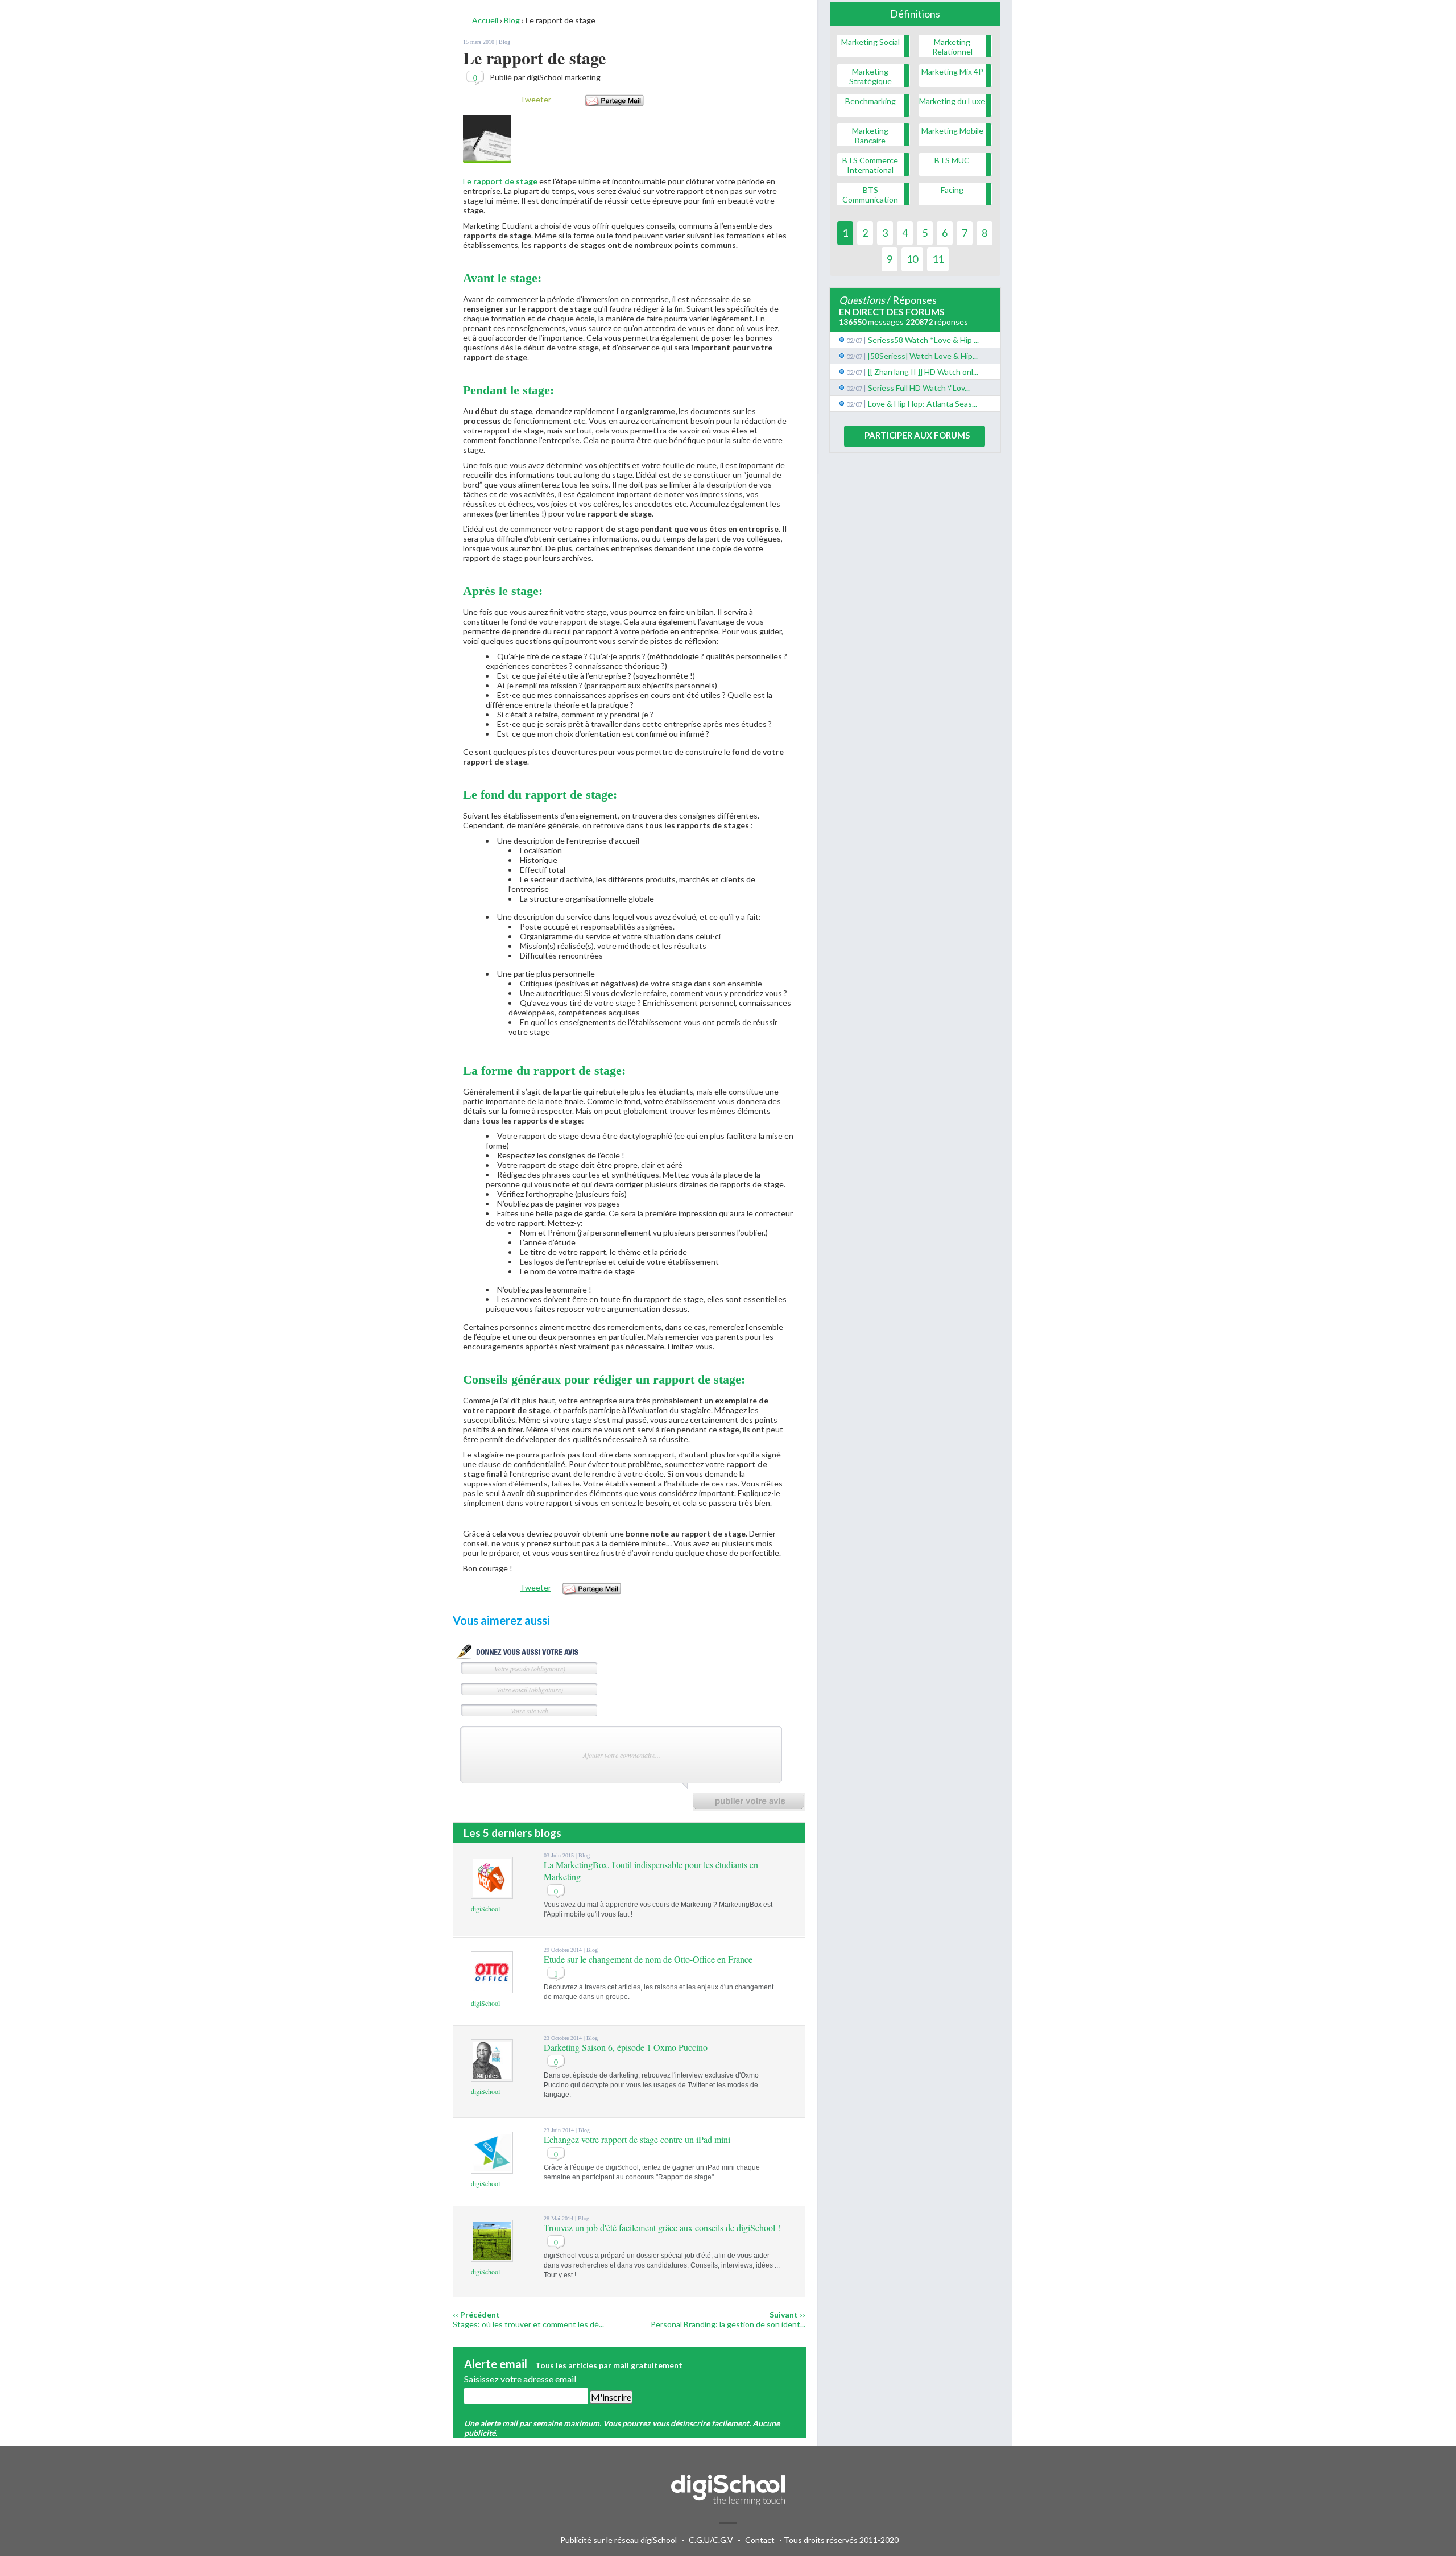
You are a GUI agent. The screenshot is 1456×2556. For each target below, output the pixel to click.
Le (468, 181)
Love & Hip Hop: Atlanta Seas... (923, 404)
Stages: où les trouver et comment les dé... (528, 2324)
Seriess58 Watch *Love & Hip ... (923, 340)
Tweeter (535, 99)
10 (912, 259)
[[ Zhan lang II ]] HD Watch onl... (923, 372)
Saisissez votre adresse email (520, 2379)
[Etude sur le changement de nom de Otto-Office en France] (492, 1988)
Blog (504, 42)
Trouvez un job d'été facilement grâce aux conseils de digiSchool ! (662, 2227)
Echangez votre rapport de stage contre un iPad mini (637, 2139)
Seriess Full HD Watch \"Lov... (919, 388)
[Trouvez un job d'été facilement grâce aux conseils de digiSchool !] (492, 2256)
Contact (760, 2540)
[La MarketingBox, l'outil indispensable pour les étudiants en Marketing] (492, 1894)
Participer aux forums (917, 435)
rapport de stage (505, 181)
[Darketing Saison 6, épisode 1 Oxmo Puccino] (492, 2076)
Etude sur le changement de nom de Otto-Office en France (648, 1959)
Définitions (915, 14)
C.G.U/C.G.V (711, 2540)
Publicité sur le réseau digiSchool (619, 2540)
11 (938, 259)
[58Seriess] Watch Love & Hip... (923, 356)
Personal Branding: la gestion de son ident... (728, 2324)
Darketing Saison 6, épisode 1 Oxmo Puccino (626, 2047)
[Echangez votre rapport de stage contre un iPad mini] (492, 2168)
